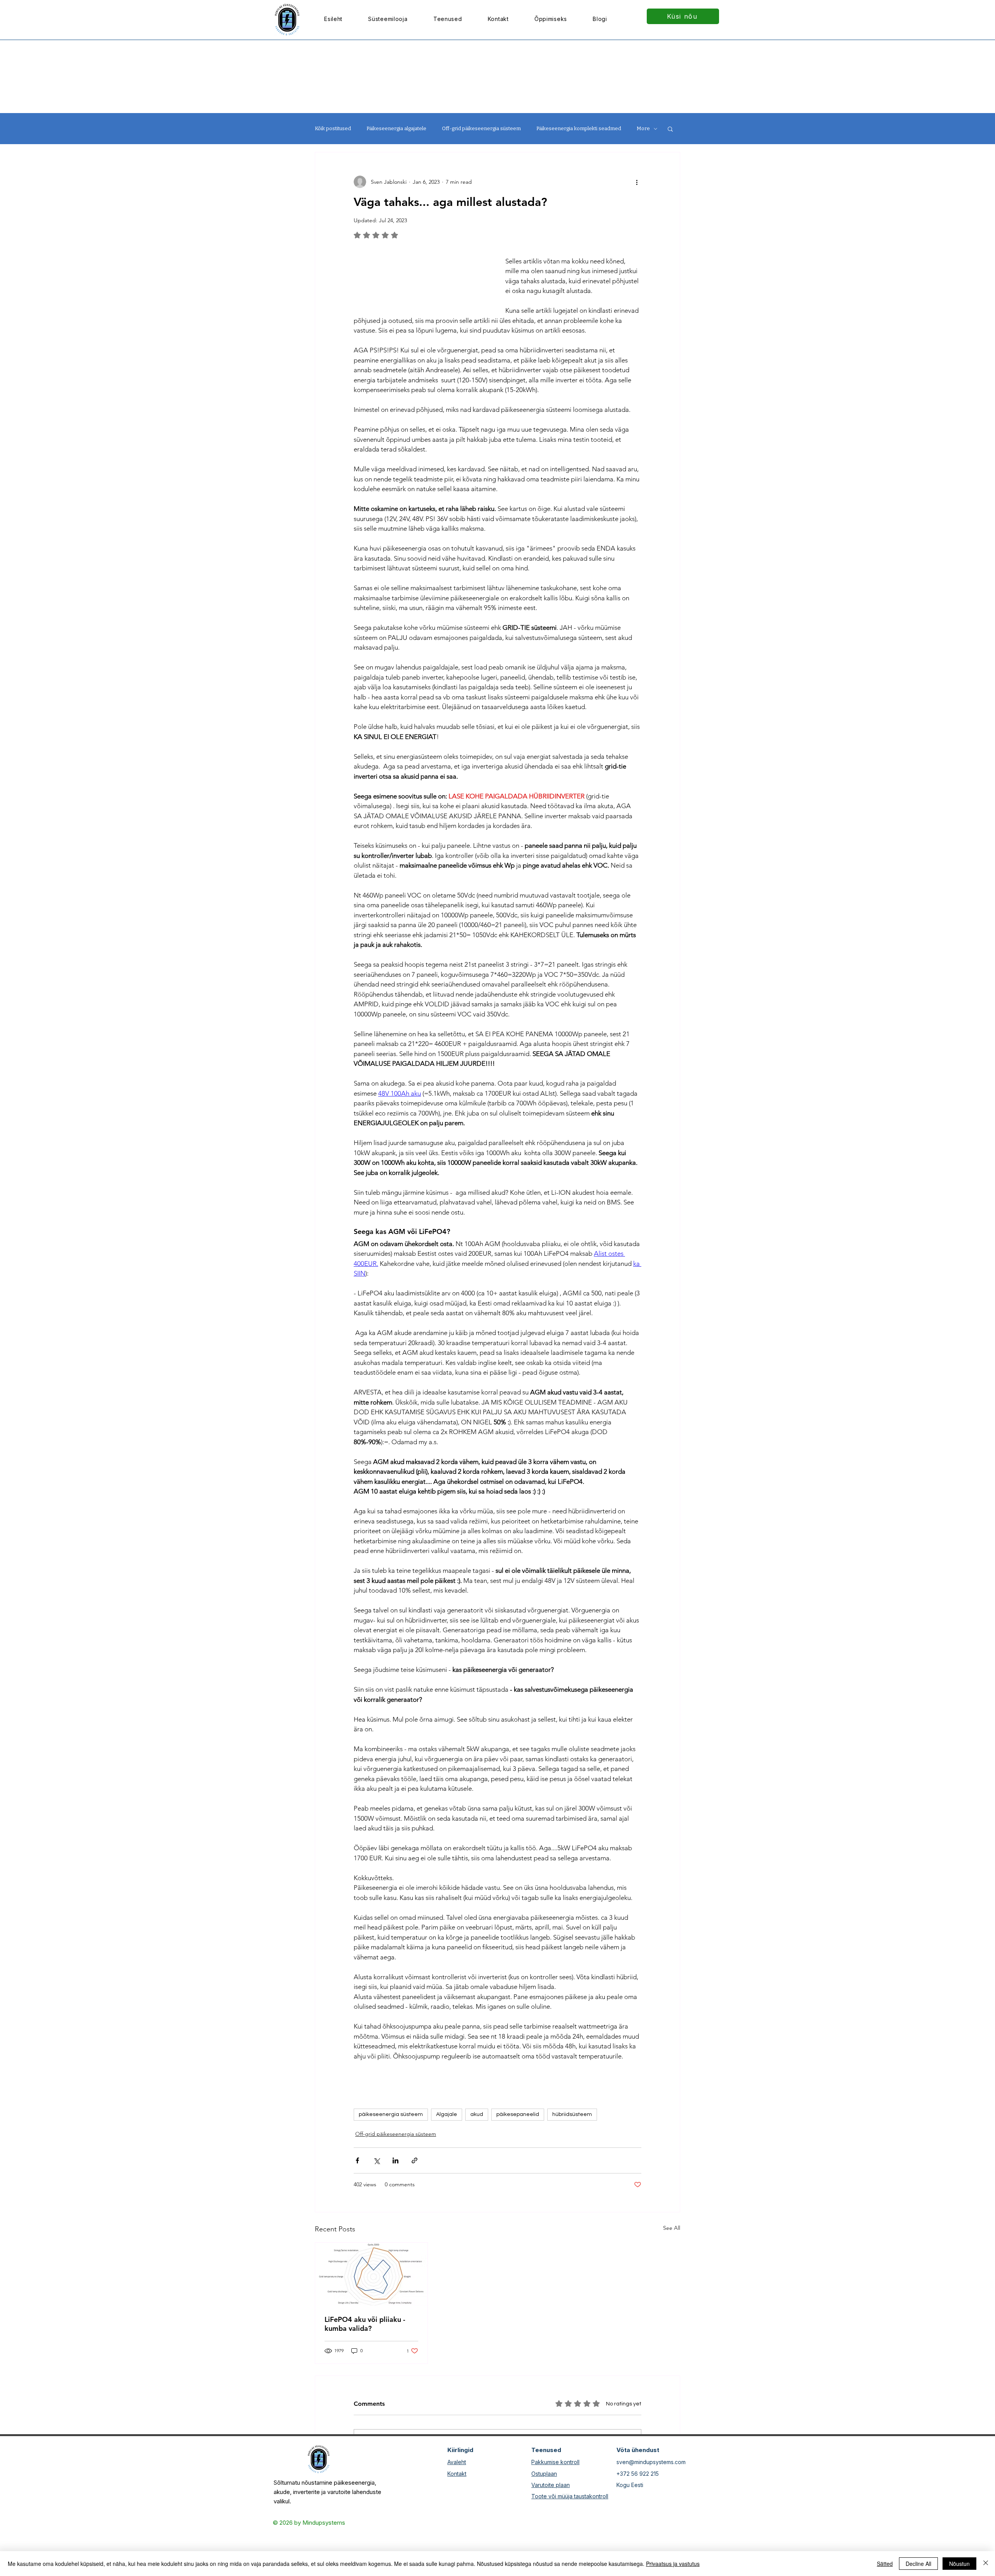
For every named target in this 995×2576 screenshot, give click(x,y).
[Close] (986, 2564)
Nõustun (959, 2564)
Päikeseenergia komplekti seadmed (579, 128)
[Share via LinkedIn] (395, 2200)
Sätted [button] (885, 2564)
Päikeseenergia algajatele (396, 128)
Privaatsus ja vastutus (673, 2564)
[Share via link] (415, 2200)
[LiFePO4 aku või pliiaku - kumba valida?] (371, 2314)
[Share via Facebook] (357, 2200)
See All (672, 2268)
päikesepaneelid (518, 2154)
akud (477, 2154)
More (643, 128)
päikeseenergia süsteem (391, 2154)
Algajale (447, 2154)
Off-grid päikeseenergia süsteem (481, 128)
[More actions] (637, 182)
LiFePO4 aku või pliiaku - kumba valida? (365, 2363)
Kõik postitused (333, 128)
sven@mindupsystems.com (651, 2502)
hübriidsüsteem (572, 2154)
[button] (448, 19)
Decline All (918, 2564)
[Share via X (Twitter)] (376, 2200)
